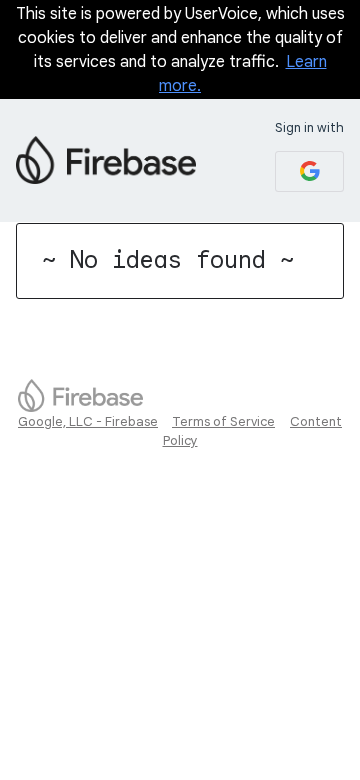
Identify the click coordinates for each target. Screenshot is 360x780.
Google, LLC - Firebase (88, 421)
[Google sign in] (309, 171)
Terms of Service (223, 421)
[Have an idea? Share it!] (106, 160)
